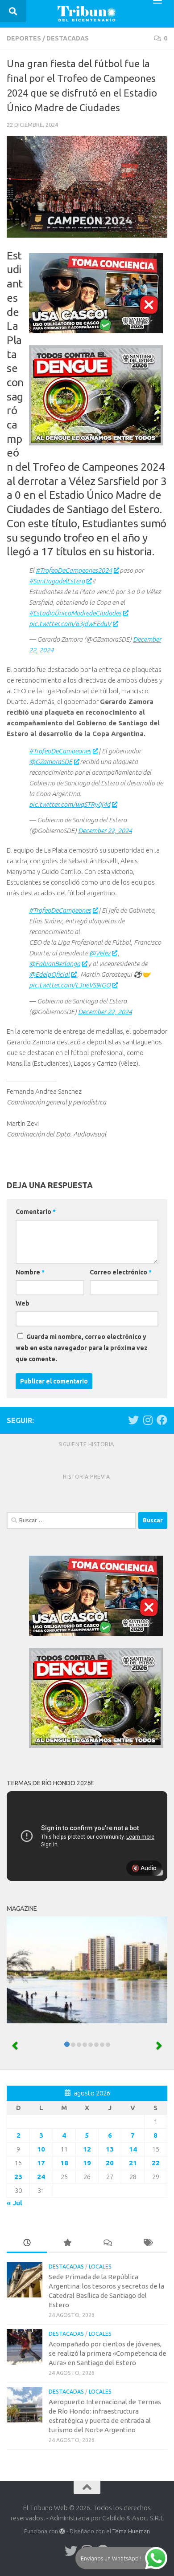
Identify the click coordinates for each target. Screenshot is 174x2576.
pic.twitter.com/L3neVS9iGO (70, 985)
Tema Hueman (131, 2531)
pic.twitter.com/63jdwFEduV (70, 624)
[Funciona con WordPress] (62, 2531)
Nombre (30, 1272)
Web (23, 1303)
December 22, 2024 (105, 831)
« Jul (14, 2203)
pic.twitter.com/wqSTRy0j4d (70, 804)
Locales (100, 2267)
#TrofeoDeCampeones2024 (74, 570)
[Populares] (67, 2243)
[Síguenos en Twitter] (133, 1420)
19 (87, 2163)
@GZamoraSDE (51, 762)
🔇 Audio (144, 1868)
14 (133, 2149)
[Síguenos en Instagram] (148, 1420)
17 (41, 2163)
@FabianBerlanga (55, 964)
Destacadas (68, 38)
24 (41, 2177)
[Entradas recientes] (27, 2243)
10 (41, 2149)
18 (64, 2163)
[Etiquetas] (147, 2243)
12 (87, 2149)
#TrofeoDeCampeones (60, 751)
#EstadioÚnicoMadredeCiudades (75, 613)
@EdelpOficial (49, 974)
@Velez (100, 953)
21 (133, 2163)
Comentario (36, 1212)
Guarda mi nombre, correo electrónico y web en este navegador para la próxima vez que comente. (82, 1348)
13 (110, 2149)
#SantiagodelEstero (57, 581)
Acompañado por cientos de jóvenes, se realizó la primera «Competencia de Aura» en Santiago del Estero (108, 2353)
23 (18, 2177)
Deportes (24, 38)
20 (110, 2163)
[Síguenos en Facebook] (162, 1420)
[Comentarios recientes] (107, 2243)
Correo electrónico (121, 1272)
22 (156, 2163)
